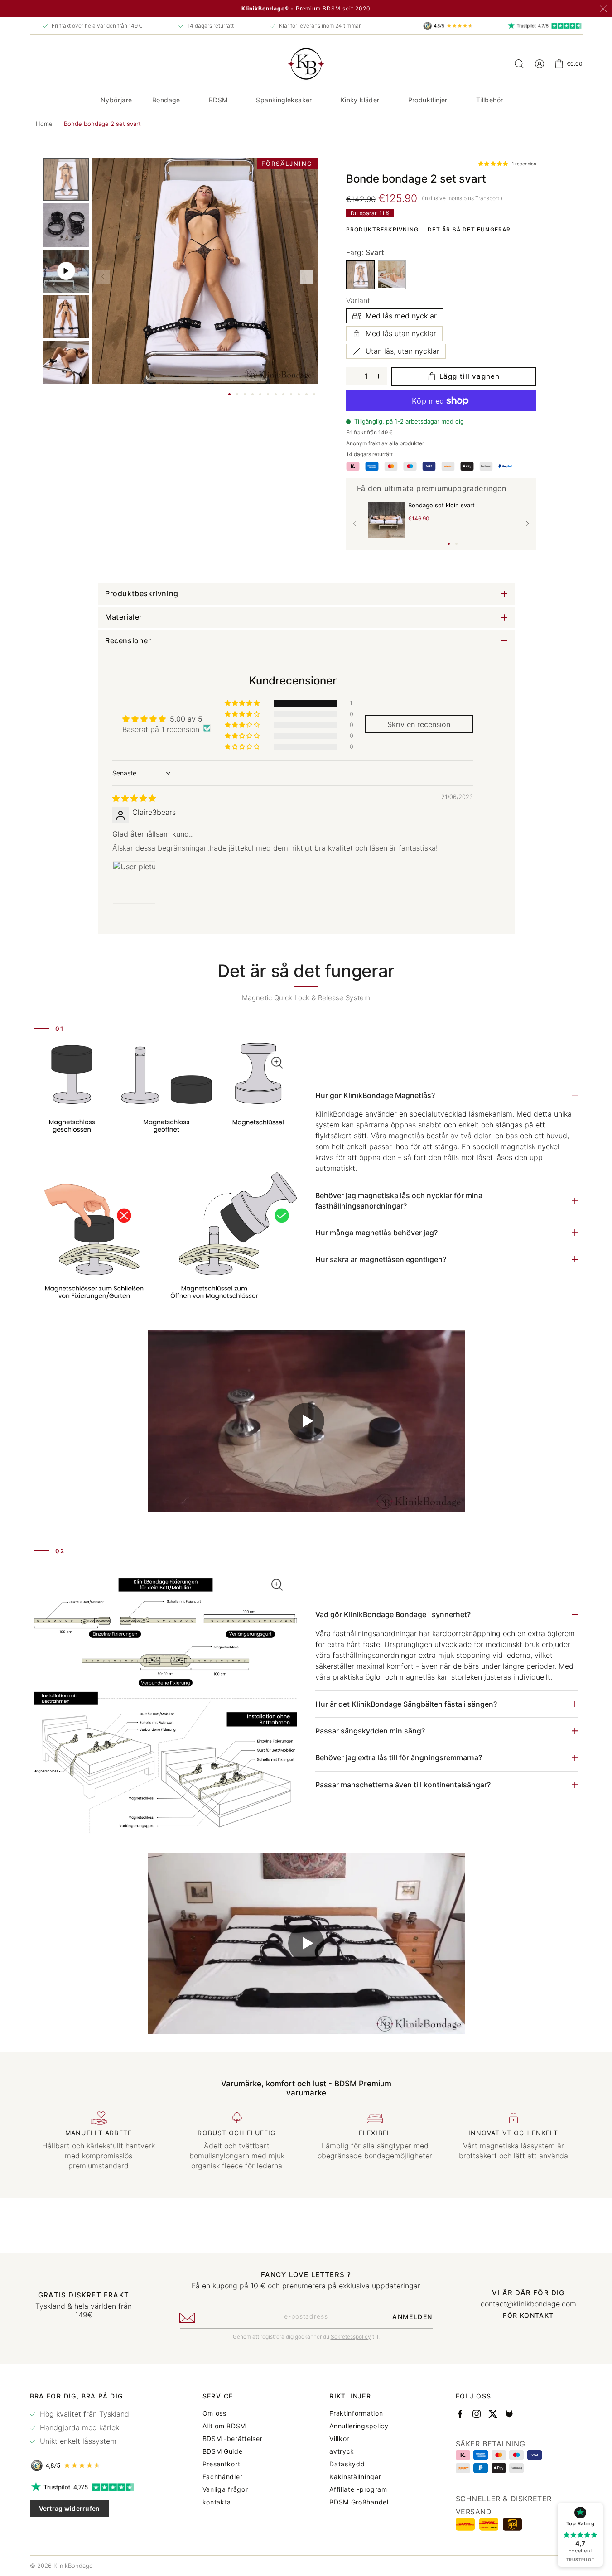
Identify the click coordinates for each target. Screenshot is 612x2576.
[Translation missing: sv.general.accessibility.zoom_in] (166, 1177)
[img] (134, 798)
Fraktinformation (356, 2413)
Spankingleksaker (284, 100)
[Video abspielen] (306, 1421)
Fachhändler (223, 2477)
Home (44, 124)
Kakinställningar (355, 2477)
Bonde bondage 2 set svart (102, 124)
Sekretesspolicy (351, 2337)
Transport (487, 198)
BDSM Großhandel (359, 2502)
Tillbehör (490, 100)
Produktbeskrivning (383, 229)
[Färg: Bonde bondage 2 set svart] (361, 275)
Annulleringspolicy (359, 2426)
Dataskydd (347, 2464)
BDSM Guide (223, 2451)
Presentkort (222, 2464)
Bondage (166, 100)
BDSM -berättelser (233, 2439)
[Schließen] (603, 9)
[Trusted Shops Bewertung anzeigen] (83, 2465)
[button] (170, 100)
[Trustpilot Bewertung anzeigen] (83, 2487)
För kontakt (528, 2316)
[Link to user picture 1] (134, 883)
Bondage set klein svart (441, 505)
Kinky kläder (360, 100)
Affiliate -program (358, 2489)
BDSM (218, 100)
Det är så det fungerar (469, 229)
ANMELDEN (412, 2317)
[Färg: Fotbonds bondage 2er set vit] (392, 274)
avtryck (342, 2451)
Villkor (339, 2439)
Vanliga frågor (225, 2489)
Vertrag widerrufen (70, 2508)
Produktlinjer (428, 100)
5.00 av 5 (186, 719)
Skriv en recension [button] (419, 724)
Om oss (214, 2413)
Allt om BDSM (224, 2426)
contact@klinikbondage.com (528, 2304)
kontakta (217, 2502)
